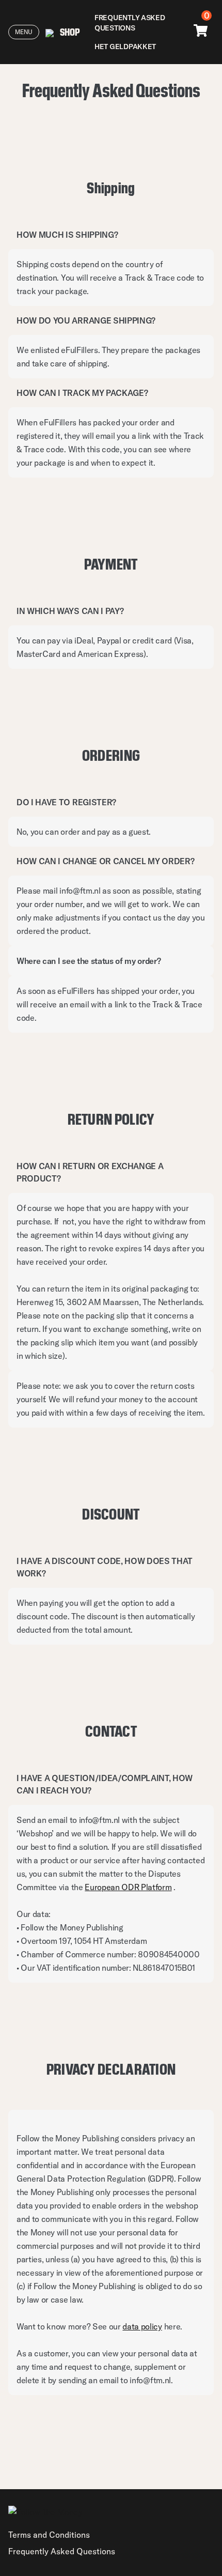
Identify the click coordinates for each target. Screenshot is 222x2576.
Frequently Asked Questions (130, 23)
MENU (24, 32)
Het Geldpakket (125, 47)
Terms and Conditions (49, 2535)
